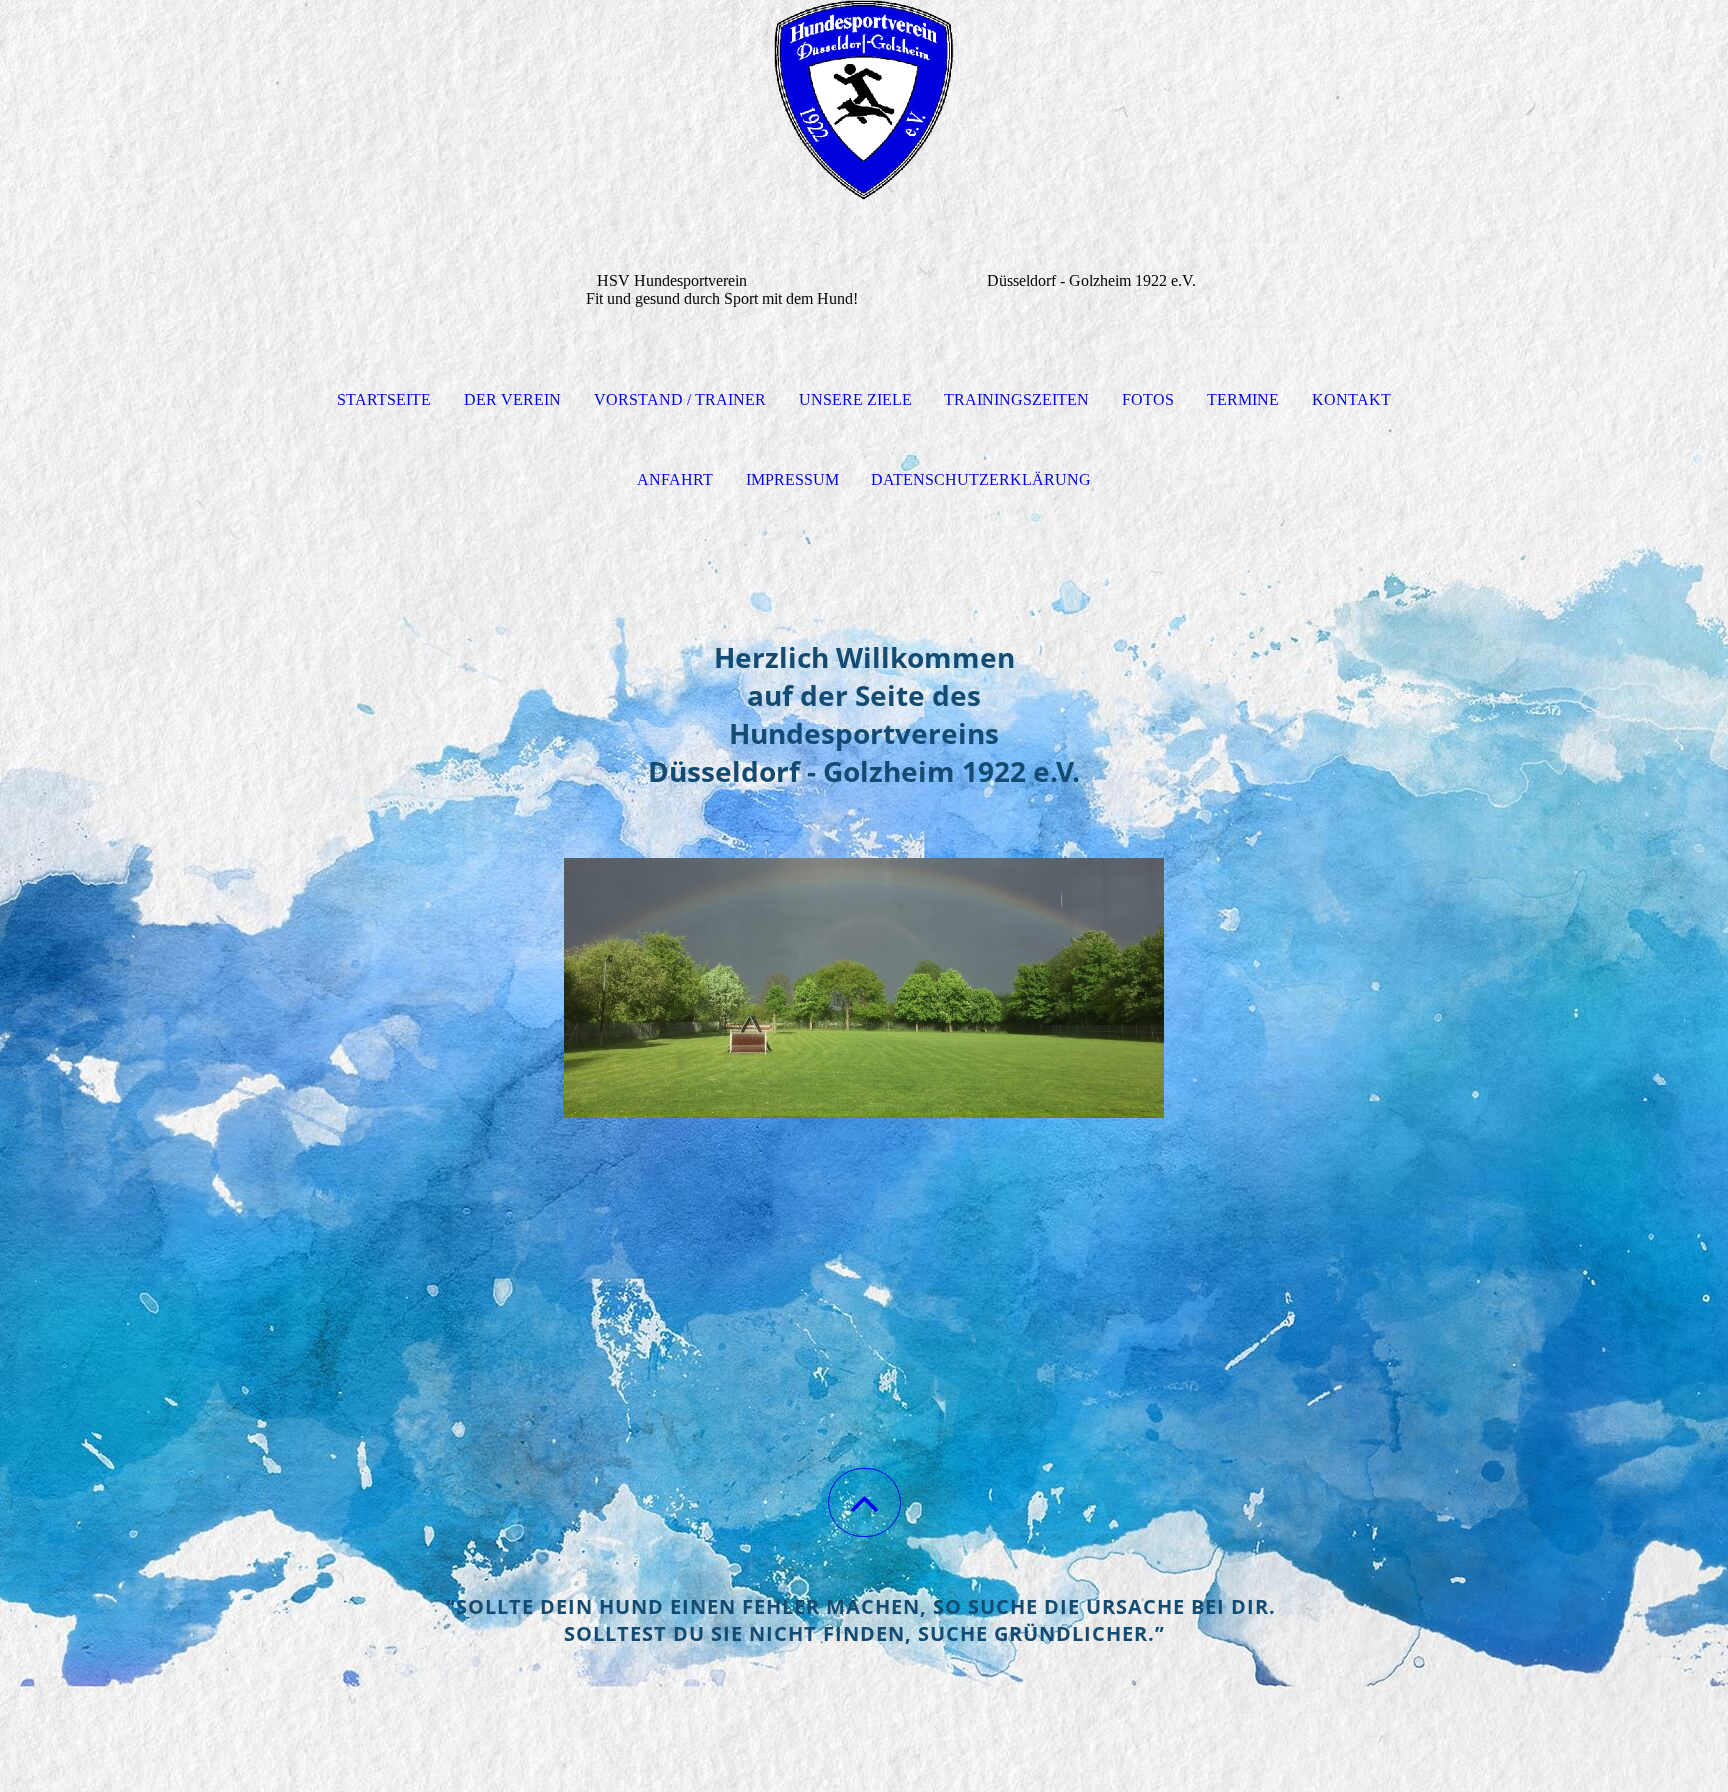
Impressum (792, 479)
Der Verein (512, 399)
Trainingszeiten (1016, 399)
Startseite (384, 399)
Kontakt (1351, 399)
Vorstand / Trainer (680, 399)
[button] (864, 1502)
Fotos (1148, 399)
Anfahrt (675, 479)
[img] (864, 100)
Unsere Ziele (855, 399)
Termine (1243, 399)
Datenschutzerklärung (981, 479)
